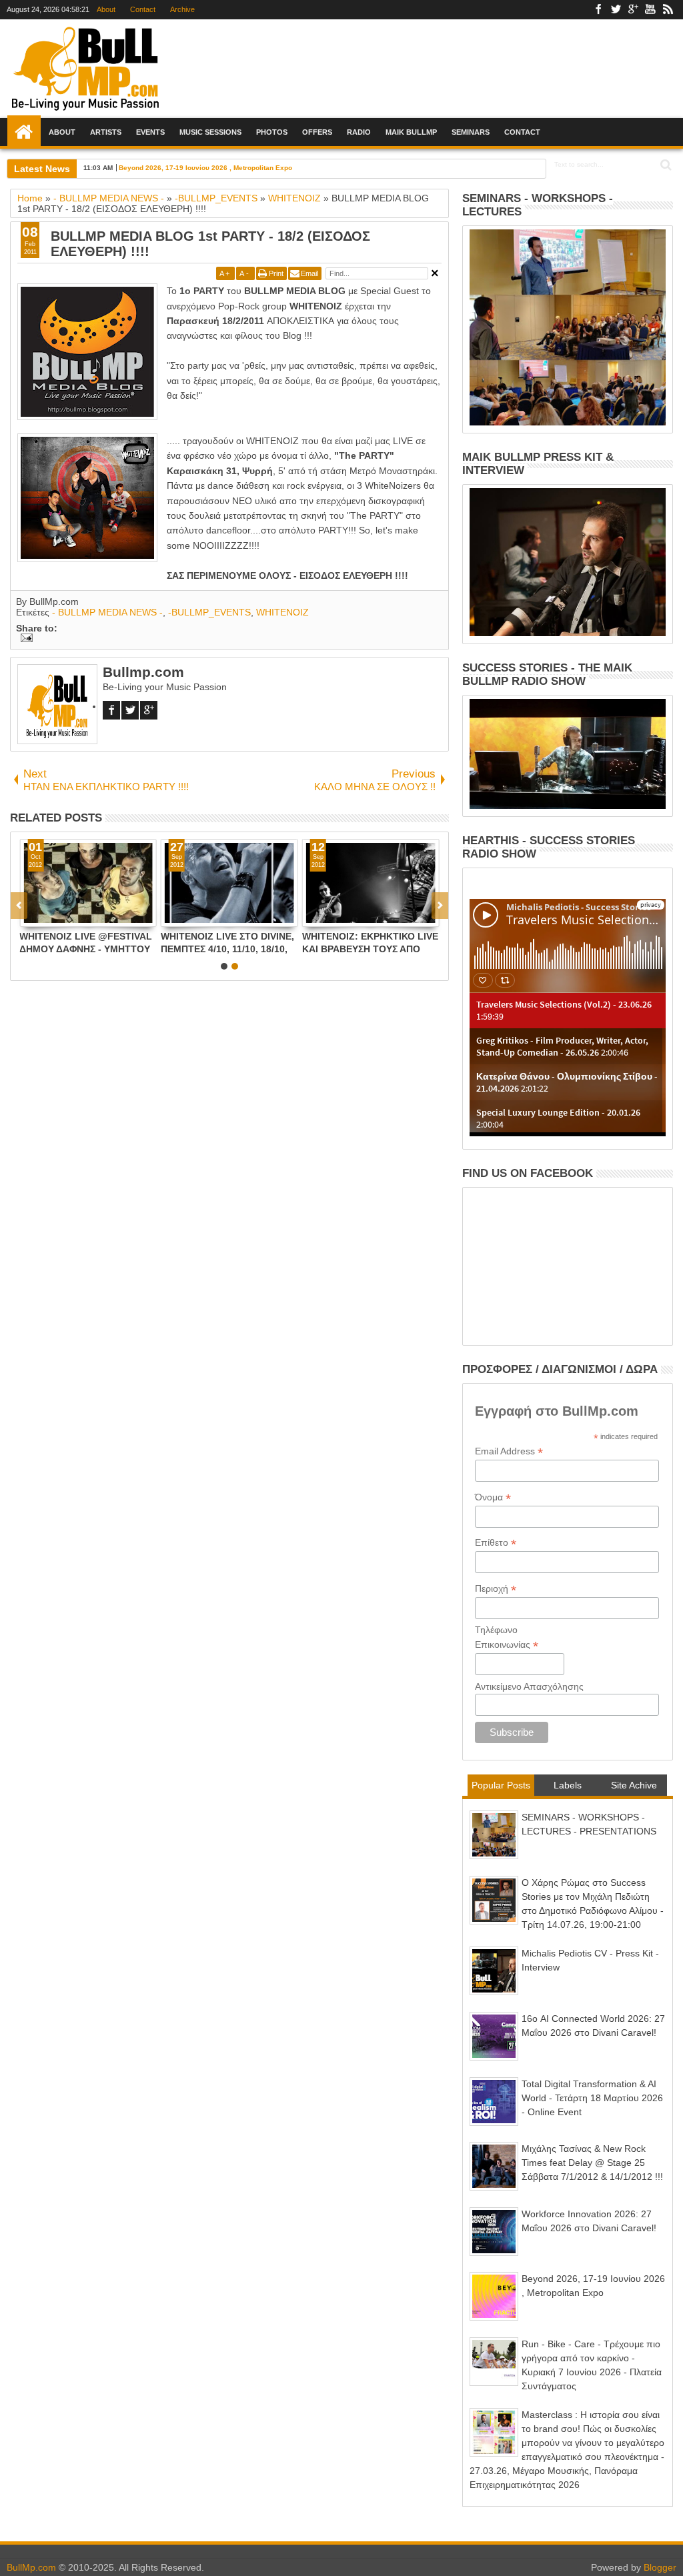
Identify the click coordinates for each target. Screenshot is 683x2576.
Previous (440, 906)
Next (19, 906)
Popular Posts (501, 1785)
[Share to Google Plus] (59, 916)
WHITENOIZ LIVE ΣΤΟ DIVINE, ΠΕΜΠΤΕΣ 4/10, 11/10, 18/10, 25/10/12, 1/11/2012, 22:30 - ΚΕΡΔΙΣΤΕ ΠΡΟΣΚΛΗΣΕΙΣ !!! (227, 943)
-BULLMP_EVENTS (209, 612)
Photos (272, 132)
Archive (182, 9)
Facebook (598, 10)
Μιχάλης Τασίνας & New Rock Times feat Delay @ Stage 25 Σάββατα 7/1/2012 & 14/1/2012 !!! (592, 2163)
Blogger (660, 2567)
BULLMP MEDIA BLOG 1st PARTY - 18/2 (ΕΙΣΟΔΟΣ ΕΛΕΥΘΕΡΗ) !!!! (210, 244)
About (106, 9)
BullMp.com (31, 2567)
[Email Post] (24, 639)
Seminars (471, 132)
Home (24, 132)
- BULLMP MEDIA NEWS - (107, 612)
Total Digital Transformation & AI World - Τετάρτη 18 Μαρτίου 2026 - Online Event (592, 2098)
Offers (317, 132)
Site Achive (634, 1785)
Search (665, 165)
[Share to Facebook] (30, 916)
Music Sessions (210, 132)
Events (150, 132)
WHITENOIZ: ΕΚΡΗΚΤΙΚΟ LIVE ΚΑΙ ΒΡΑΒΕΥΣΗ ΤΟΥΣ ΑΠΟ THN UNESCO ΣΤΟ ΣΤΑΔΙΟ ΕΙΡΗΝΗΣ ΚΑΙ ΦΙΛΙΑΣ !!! (370, 943)
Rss (668, 10)
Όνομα (493, 1497)
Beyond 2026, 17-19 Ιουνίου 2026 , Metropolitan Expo (205, 168)
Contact (143, 9)
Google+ (633, 10)
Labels (568, 1785)
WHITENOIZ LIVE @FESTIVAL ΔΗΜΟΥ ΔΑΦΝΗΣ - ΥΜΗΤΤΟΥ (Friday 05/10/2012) (86, 943)
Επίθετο (496, 1543)
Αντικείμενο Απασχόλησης (529, 1686)
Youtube (650, 10)
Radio (359, 132)
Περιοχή (496, 1589)
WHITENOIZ (282, 612)
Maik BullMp (411, 132)
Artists (106, 132)
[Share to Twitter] (45, 916)
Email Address (509, 1451)
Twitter (616, 10)
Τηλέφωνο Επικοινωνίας (507, 1638)
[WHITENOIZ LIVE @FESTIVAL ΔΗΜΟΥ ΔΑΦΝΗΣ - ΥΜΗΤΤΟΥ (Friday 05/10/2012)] (88, 883)
